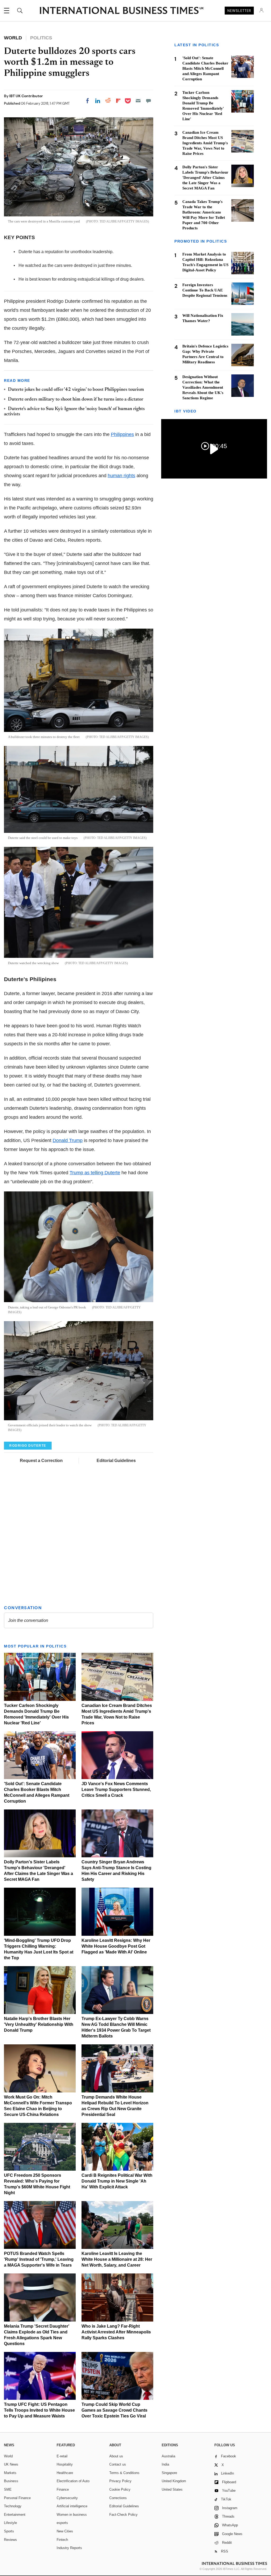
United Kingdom (174, 2481)
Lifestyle (10, 2523)
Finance (63, 2489)
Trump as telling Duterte (95, 1173)
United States (172, 2489)
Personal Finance (17, 2498)
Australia (168, 2456)
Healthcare (65, 2473)
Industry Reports (69, 2548)
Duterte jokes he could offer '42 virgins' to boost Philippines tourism (76, 390)
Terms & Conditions (124, 2473)
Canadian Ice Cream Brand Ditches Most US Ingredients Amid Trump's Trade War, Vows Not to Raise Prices (205, 143)
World (8, 2456)
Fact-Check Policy (123, 2515)
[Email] (138, 101)
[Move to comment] (148, 101)
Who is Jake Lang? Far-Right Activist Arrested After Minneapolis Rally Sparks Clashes (116, 2332)
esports (62, 2523)
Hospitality (65, 2464)
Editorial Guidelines (116, 1461)
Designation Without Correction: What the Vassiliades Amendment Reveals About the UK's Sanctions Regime (203, 387)
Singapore (169, 2473)
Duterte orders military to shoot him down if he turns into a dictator (76, 400)
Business (11, 2481)
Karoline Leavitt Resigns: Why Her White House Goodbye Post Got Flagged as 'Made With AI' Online (116, 1946)
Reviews (10, 2540)
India (165, 2464)
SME (8, 2489)
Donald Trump (68, 1140)
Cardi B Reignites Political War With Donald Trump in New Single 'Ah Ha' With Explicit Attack (117, 2181)
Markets (10, 2473)
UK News (11, 2464)
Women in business (72, 2515)
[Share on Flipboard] (118, 101)
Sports (9, 2531)
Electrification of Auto (73, 2481)
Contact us (118, 2464)
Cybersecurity (67, 2498)
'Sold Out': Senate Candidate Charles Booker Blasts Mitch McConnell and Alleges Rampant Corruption (205, 68)
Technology (13, 2506)
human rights (121, 476)
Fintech (62, 2540)
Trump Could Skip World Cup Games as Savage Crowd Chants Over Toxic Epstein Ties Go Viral (114, 2410)
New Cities (65, 2531)
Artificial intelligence (72, 2506)
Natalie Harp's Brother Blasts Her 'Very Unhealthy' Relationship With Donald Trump (39, 2024)
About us (116, 2456)
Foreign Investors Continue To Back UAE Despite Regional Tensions (205, 290)
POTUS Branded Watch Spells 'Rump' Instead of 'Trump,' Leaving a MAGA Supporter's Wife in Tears (39, 2259)
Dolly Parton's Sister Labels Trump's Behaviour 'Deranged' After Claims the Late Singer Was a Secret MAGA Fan (205, 178)
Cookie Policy (120, 2489)
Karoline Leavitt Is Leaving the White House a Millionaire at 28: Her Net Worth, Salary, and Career (117, 2259)
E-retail (62, 2456)
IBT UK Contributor (26, 96)
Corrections (118, 2498)
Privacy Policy (120, 2481)
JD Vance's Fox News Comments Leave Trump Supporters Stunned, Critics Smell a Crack (116, 1790)
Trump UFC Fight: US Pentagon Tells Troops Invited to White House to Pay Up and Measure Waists (39, 2410)
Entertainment (15, 2515)
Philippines (122, 434)
